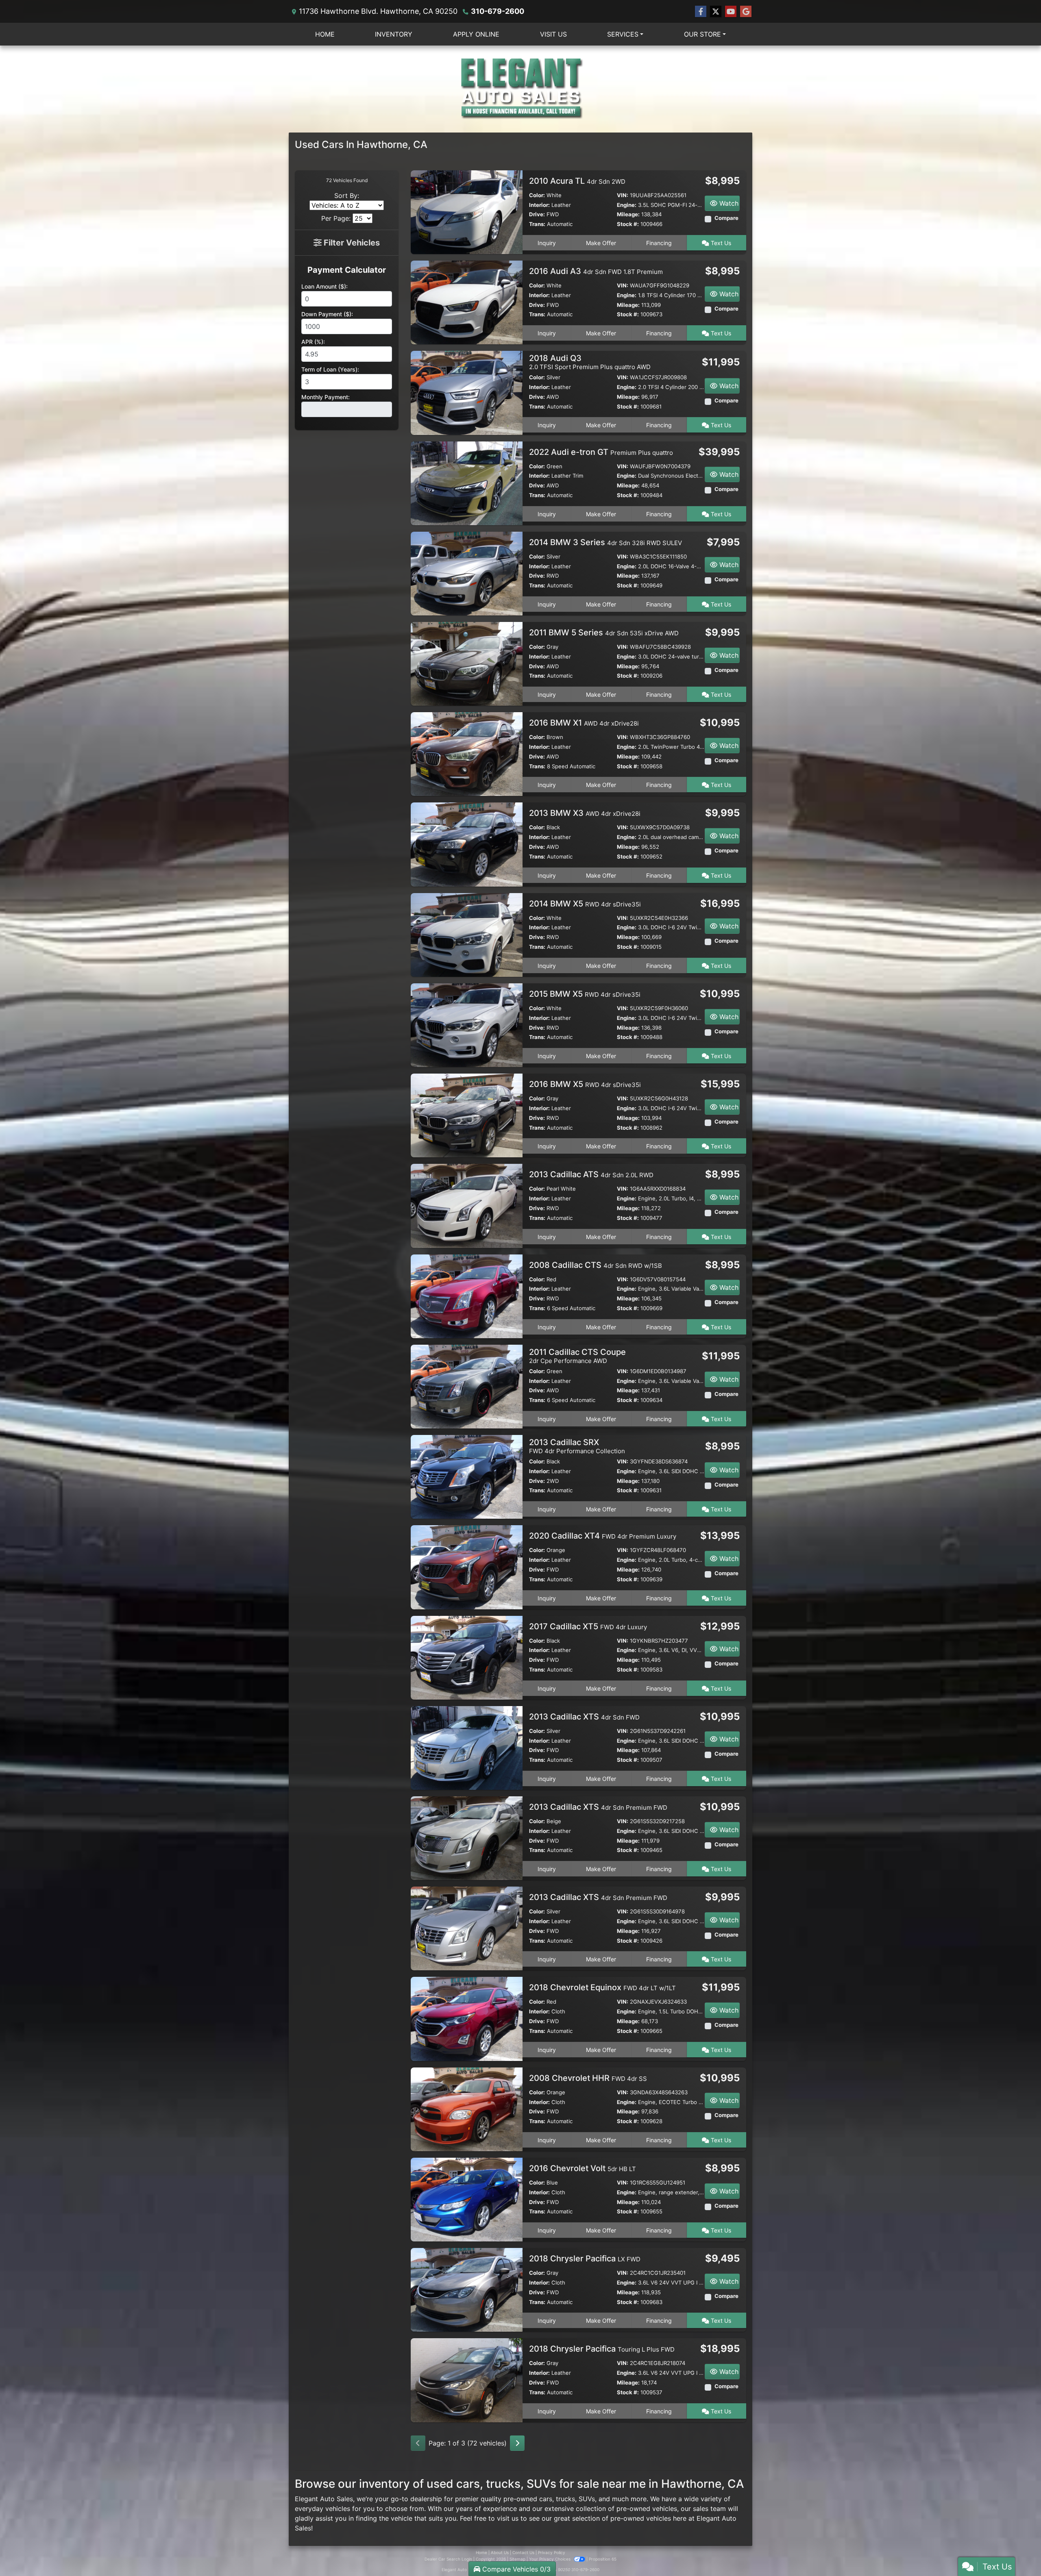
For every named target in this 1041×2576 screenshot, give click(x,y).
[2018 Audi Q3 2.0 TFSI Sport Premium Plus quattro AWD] (467, 392)
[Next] (517, 2443)
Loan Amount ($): (324, 286)
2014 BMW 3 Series (605, 542)
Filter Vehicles (351, 243)
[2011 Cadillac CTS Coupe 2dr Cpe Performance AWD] (467, 1386)
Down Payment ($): (327, 314)
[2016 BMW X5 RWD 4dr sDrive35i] (467, 1115)
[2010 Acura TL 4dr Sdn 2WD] (467, 211)
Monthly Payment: (326, 397)
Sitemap (517, 2559)
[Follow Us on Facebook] (701, 12)
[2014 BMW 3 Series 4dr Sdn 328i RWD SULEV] (467, 573)
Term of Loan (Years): (330, 369)
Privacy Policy (552, 2552)
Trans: (537, 224)
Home (481, 2552)
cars (546, 2499)
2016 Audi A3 (596, 271)
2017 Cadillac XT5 (588, 1626)
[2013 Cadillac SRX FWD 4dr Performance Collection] (467, 1476)
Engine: (627, 205)
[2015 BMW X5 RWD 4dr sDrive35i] (467, 1024)
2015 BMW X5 (585, 994)
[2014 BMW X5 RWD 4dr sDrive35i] (467, 934)
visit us (508, 2518)
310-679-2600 (498, 11)
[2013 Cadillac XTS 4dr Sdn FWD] (467, 1747)
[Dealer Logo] (520, 89)
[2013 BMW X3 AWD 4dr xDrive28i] (467, 844)
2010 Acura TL (577, 181)
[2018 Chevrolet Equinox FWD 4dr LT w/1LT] (467, 2018)
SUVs (587, 2499)
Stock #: (628, 224)
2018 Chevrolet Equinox (602, 1987)
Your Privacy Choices (550, 2559)
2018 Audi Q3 (590, 362)
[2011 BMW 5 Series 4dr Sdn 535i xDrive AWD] (467, 663)
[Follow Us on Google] (746, 12)
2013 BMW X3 (585, 813)
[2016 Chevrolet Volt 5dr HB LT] (467, 2199)
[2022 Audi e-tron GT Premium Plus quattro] (467, 483)
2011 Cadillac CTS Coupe (577, 1356)
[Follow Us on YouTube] (731, 12)
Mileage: (628, 214)
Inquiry (547, 243)
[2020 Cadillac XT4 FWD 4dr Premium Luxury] (467, 1567)
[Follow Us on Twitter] (716, 12)
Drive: (537, 214)
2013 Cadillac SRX (577, 1446)
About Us (500, 2552)
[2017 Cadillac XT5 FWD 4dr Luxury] (467, 1657)
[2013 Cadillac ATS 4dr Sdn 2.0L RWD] (467, 1205)
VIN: (623, 195)
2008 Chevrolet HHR (588, 2078)
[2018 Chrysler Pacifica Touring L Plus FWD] (467, 2380)
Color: (537, 195)
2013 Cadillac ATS (591, 1174)
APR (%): (313, 342)
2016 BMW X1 (584, 723)
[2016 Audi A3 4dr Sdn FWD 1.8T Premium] (467, 302)
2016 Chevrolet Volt (583, 2168)
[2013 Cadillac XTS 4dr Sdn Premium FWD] (467, 1838)
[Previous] (418, 2443)
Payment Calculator (347, 270)
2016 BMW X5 (585, 1084)
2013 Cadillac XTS (584, 1717)
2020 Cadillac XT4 (603, 1536)
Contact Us (523, 2552)
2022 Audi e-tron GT (601, 452)
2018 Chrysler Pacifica (585, 2259)
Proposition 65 (603, 2559)
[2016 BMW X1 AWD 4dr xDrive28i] (467, 754)
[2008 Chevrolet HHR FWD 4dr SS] (467, 2109)
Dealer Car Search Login (448, 2559)
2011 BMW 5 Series (604, 633)
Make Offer (601, 243)
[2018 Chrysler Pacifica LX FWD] (467, 2289)
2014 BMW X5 (585, 904)
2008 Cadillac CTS (596, 1265)
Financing (659, 243)
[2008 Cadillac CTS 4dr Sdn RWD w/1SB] (467, 1296)
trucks (565, 2499)
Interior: (539, 205)
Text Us (720, 243)
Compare (726, 218)
